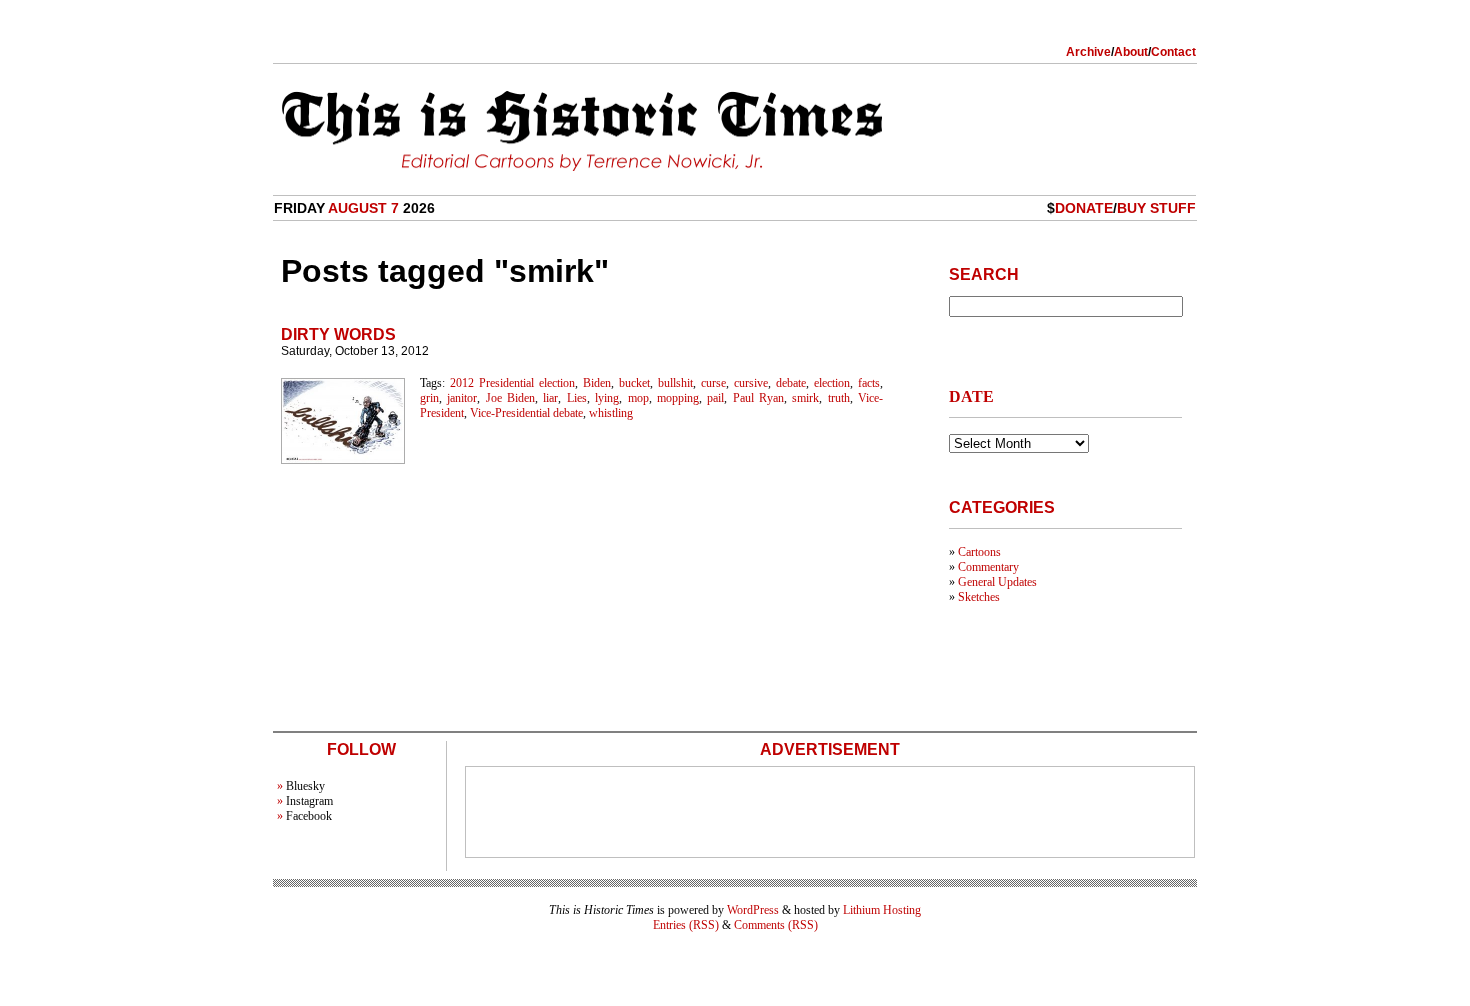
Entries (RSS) (686, 925)
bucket (634, 383)
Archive (1088, 52)
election (832, 383)
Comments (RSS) (776, 925)
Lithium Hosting (882, 910)
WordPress (753, 910)
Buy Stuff (1156, 208)
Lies (577, 398)
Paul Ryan (758, 398)
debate (791, 383)
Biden (597, 383)
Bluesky (305, 786)
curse (713, 383)
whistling (611, 413)
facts (869, 383)
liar (550, 398)
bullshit (675, 383)
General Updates (997, 582)
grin (429, 398)
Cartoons (979, 552)
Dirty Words (338, 334)
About (1131, 52)
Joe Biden (510, 398)
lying (607, 398)
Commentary (988, 567)
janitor (462, 398)
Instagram (309, 801)
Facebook (309, 816)
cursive (751, 383)
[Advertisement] (830, 812)
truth (839, 398)
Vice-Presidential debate (526, 413)
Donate (1084, 208)
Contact (1173, 52)
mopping (678, 398)
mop (638, 398)
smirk (805, 398)
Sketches (979, 597)
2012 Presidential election (512, 383)
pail (715, 398)
